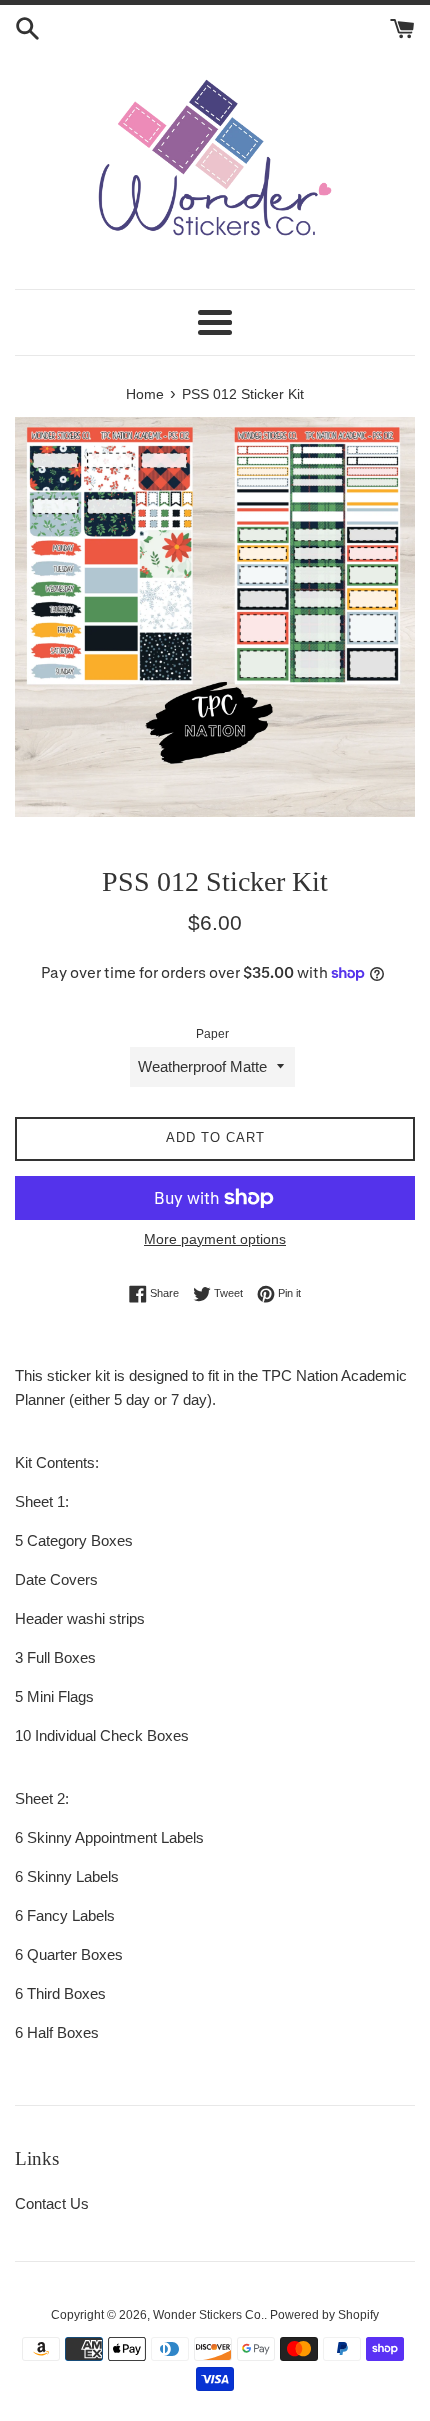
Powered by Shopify (324, 2315)
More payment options (215, 1239)
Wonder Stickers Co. (208, 2315)
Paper (212, 1034)
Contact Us (52, 2203)
